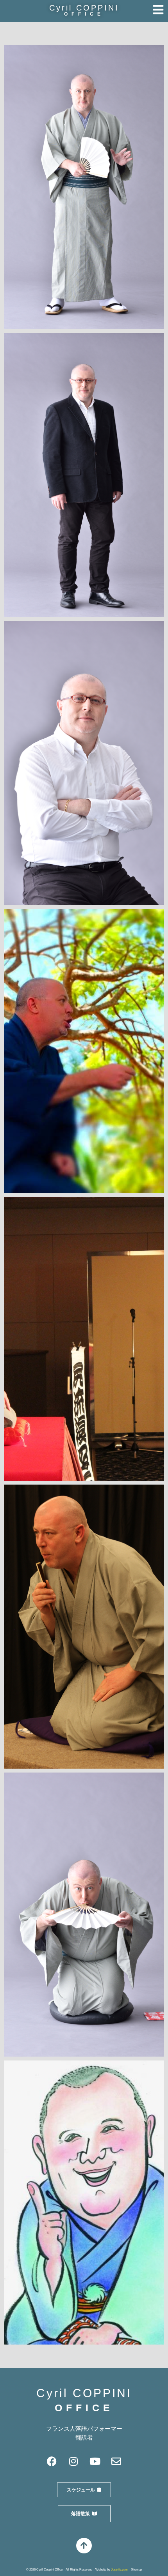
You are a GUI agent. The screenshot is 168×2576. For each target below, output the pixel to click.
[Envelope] (116, 2461)
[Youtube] (95, 2461)
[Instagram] (73, 2461)
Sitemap (136, 2570)
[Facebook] (52, 2461)
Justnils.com (119, 2570)
